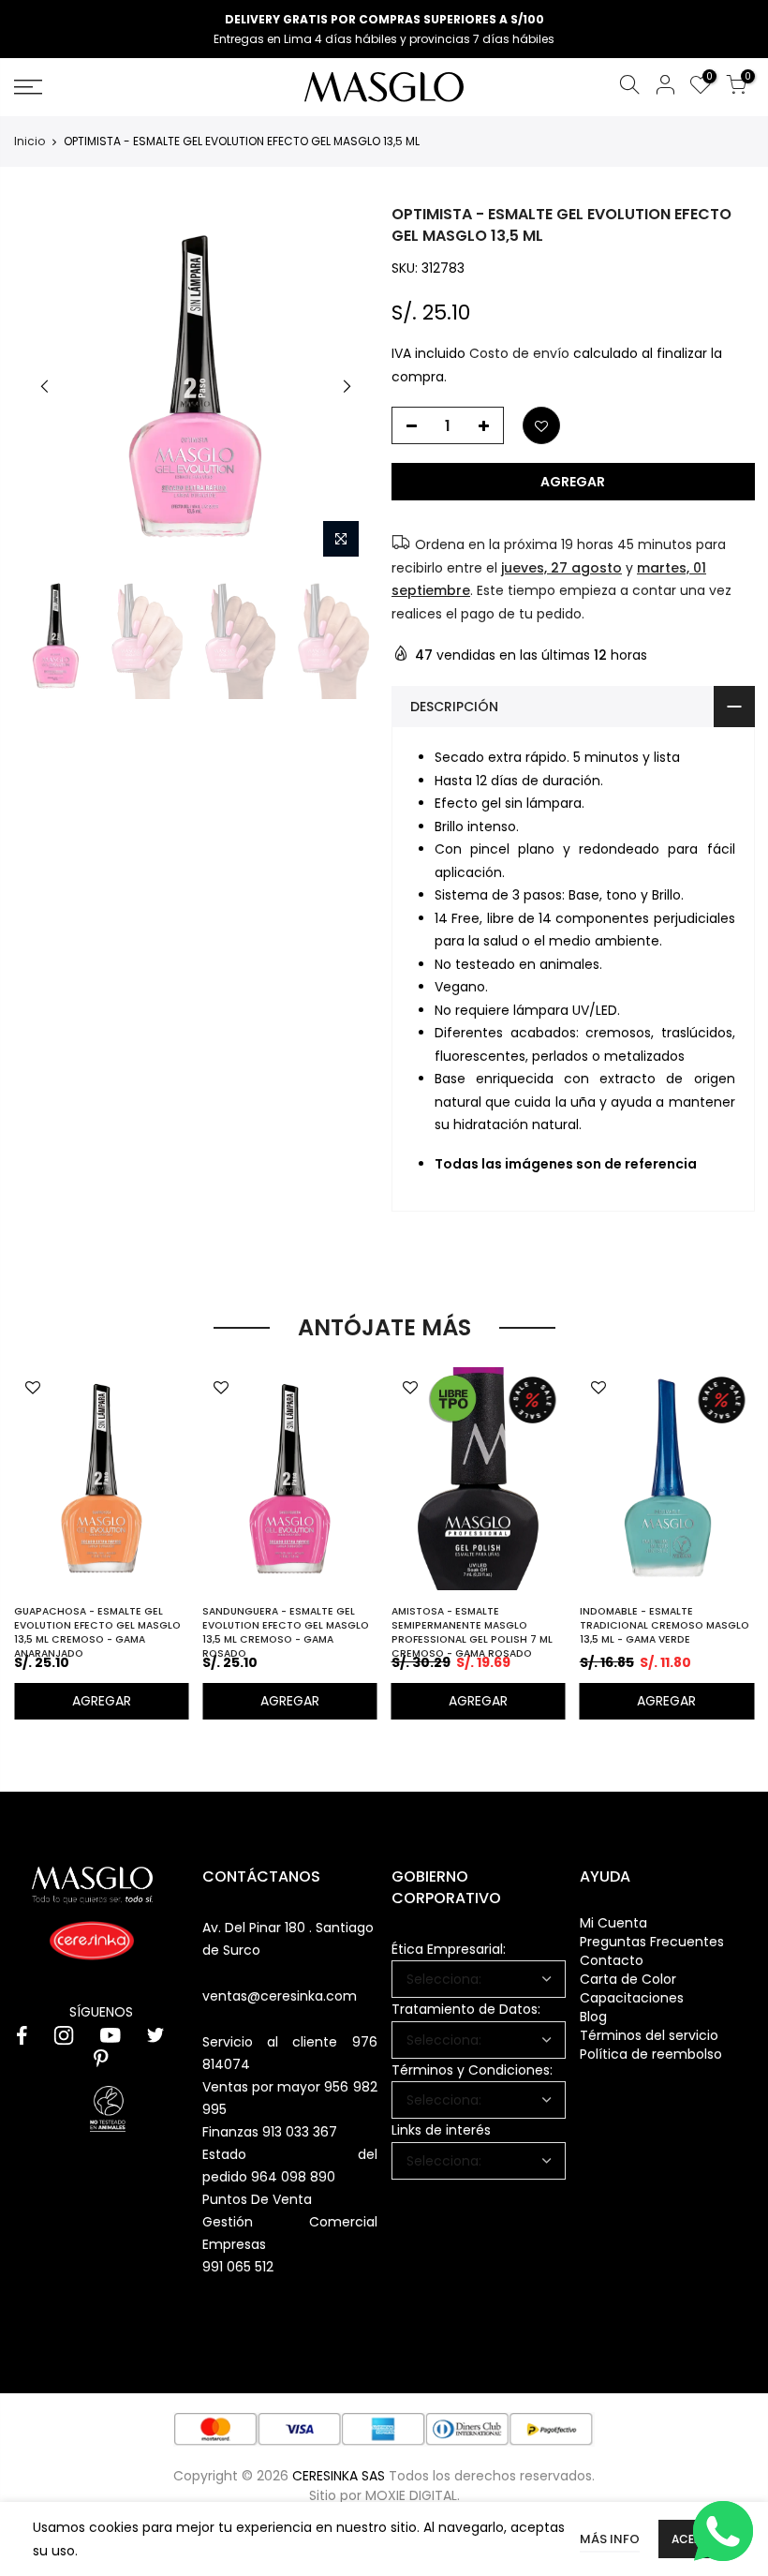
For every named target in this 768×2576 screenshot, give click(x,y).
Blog (593, 2017)
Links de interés (441, 2130)
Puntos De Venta (257, 2199)
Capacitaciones (632, 1998)
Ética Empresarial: (449, 1949)
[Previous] (45, 386)
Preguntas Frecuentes (652, 1942)
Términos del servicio (649, 2035)
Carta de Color (628, 1979)
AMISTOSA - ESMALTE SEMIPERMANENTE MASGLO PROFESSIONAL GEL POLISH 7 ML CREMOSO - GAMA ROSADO (472, 1632)
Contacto (612, 1960)
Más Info (610, 2539)
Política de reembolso (651, 2054)
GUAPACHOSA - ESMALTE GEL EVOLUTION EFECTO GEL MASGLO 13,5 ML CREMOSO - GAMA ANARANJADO (97, 1632)
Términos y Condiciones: (472, 2070)
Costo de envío (519, 354)
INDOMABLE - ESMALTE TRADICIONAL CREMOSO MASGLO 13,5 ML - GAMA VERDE (665, 1625)
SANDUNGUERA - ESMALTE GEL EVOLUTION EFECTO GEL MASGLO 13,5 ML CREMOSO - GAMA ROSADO (286, 1632)
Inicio (30, 141)
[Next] (347, 386)
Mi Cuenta (613, 1923)
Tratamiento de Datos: (466, 2009)
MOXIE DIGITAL (411, 2495)
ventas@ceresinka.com (280, 1996)
